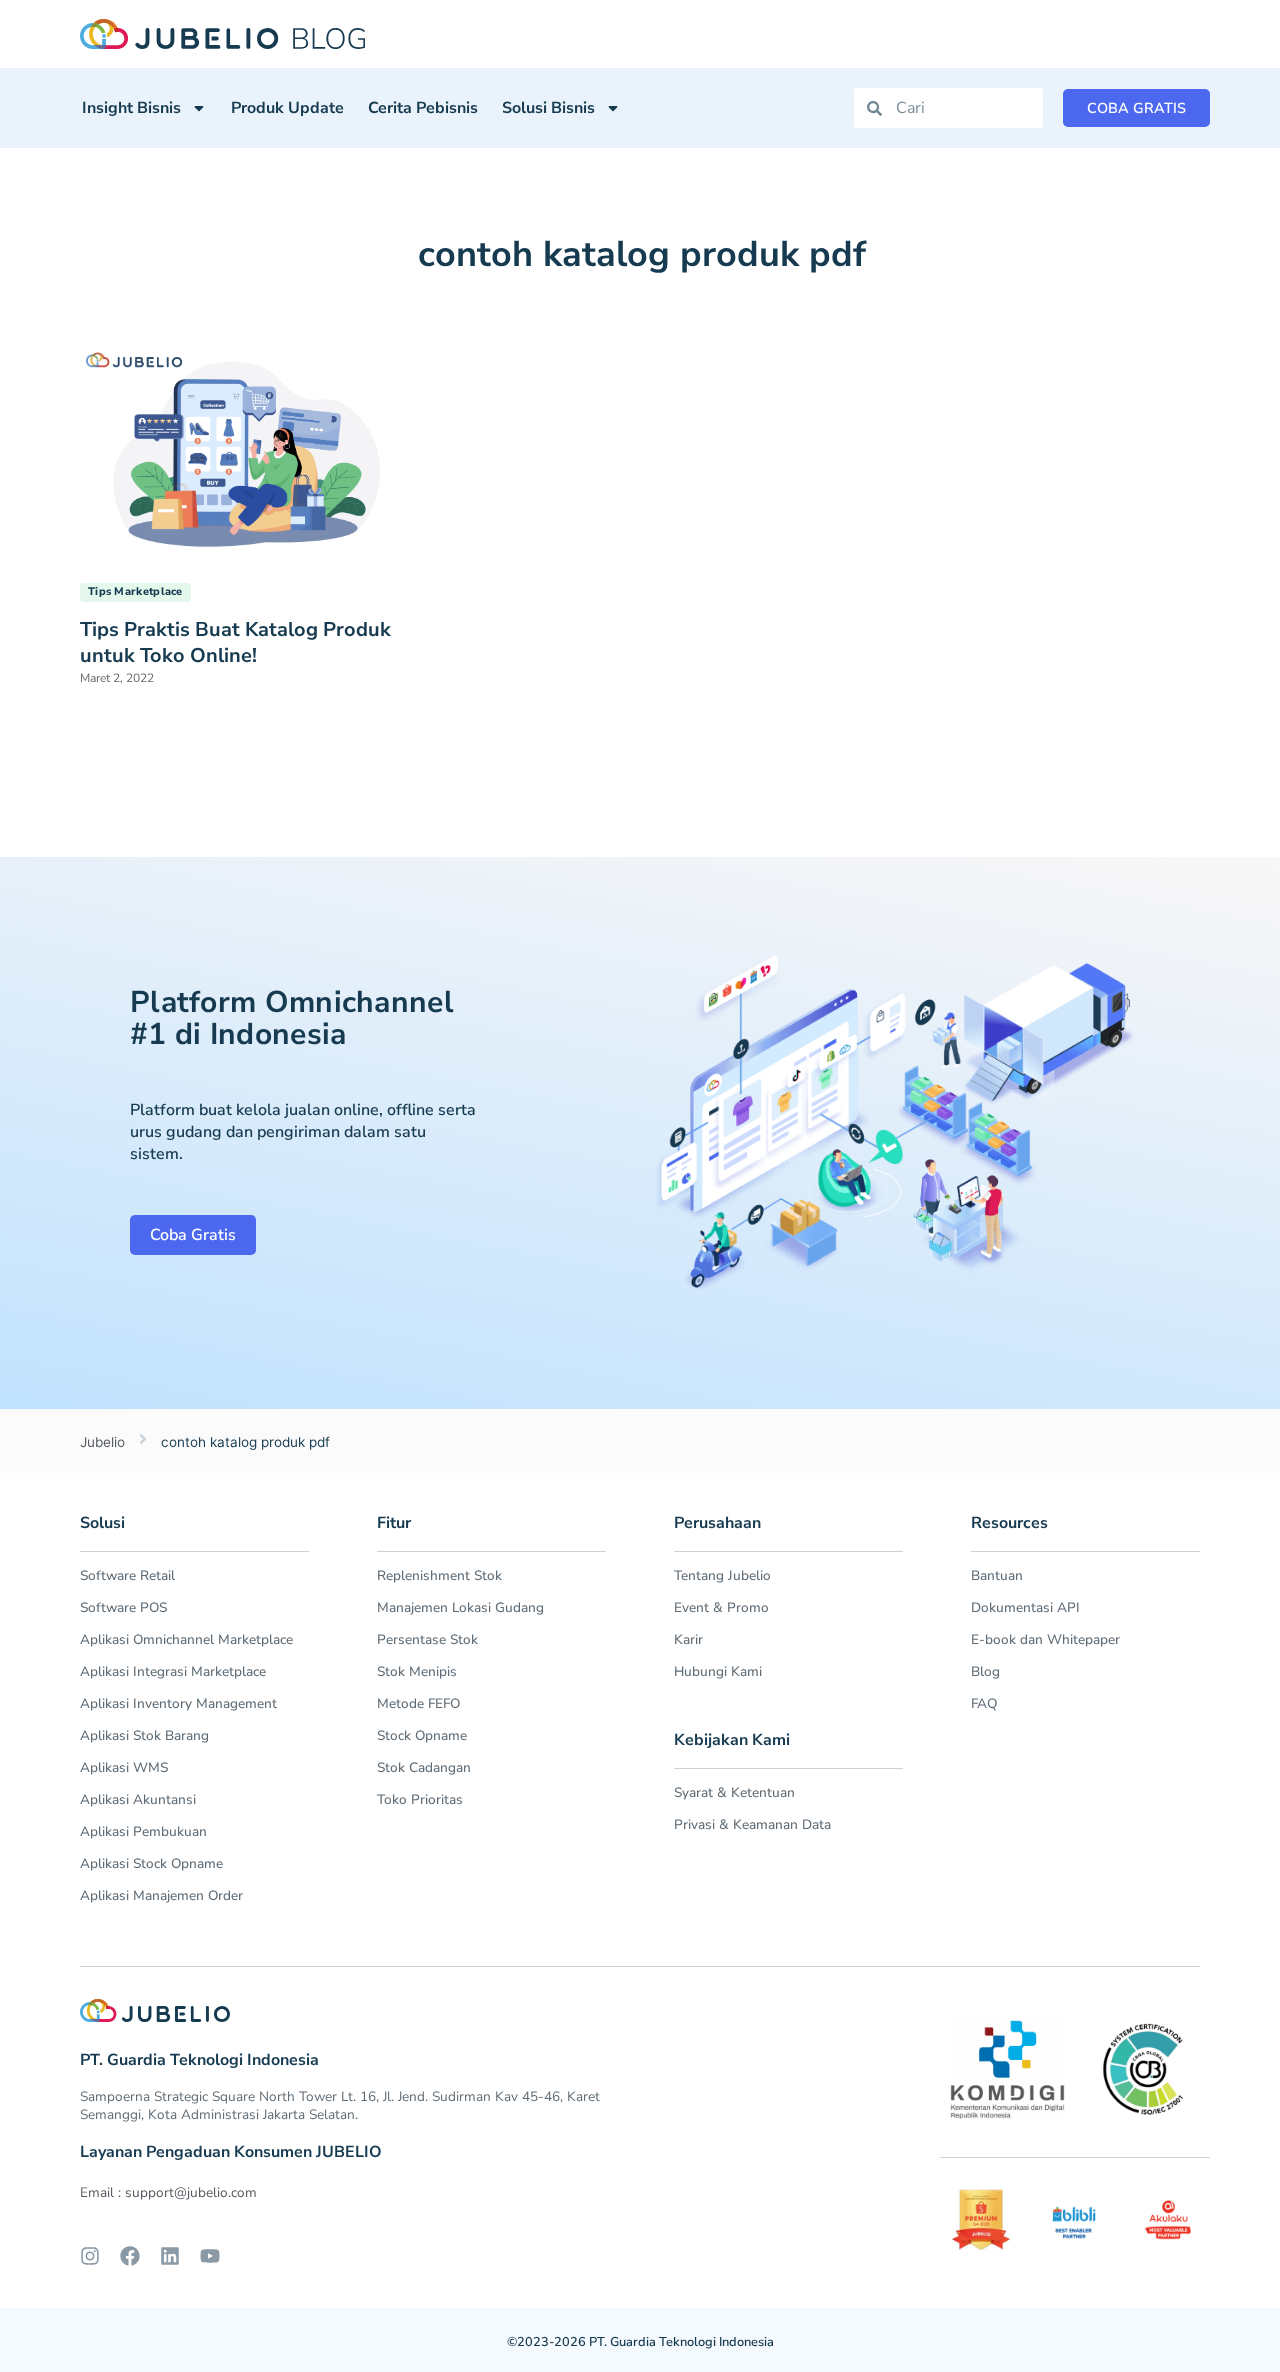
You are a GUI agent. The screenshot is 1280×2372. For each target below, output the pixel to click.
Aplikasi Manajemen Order (161, 1895)
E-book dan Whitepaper (1045, 1639)
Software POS (123, 1607)
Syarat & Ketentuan (734, 1792)
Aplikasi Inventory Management (178, 1703)
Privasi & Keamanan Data (752, 1824)
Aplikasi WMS (124, 1767)
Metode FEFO (418, 1703)
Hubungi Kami (718, 1671)
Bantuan (997, 1575)
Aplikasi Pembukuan (143, 1831)
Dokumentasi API (1025, 1607)
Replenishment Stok (439, 1575)
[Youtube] (210, 2256)
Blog (985, 1671)
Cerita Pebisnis (423, 108)
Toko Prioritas (420, 1799)
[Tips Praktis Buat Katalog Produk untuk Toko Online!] (244, 453)
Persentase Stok (427, 1639)
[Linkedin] (170, 2256)
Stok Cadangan (424, 1767)
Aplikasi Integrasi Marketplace (173, 1671)
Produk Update (287, 108)
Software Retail (127, 1575)
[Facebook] (130, 2256)
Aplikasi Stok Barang (144, 1735)
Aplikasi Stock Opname (151, 1863)
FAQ (984, 1703)
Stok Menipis (417, 1671)
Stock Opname (422, 1735)
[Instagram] (90, 2256)
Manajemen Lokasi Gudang (460, 1607)
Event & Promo (721, 1607)
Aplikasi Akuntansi (138, 1799)
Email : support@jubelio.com (168, 2192)
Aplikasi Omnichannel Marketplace (186, 1639)
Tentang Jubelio (722, 1575)
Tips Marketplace (135, 591)
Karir (688, 1639)
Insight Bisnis (131, 108)
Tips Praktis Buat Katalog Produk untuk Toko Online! (235, 642)
